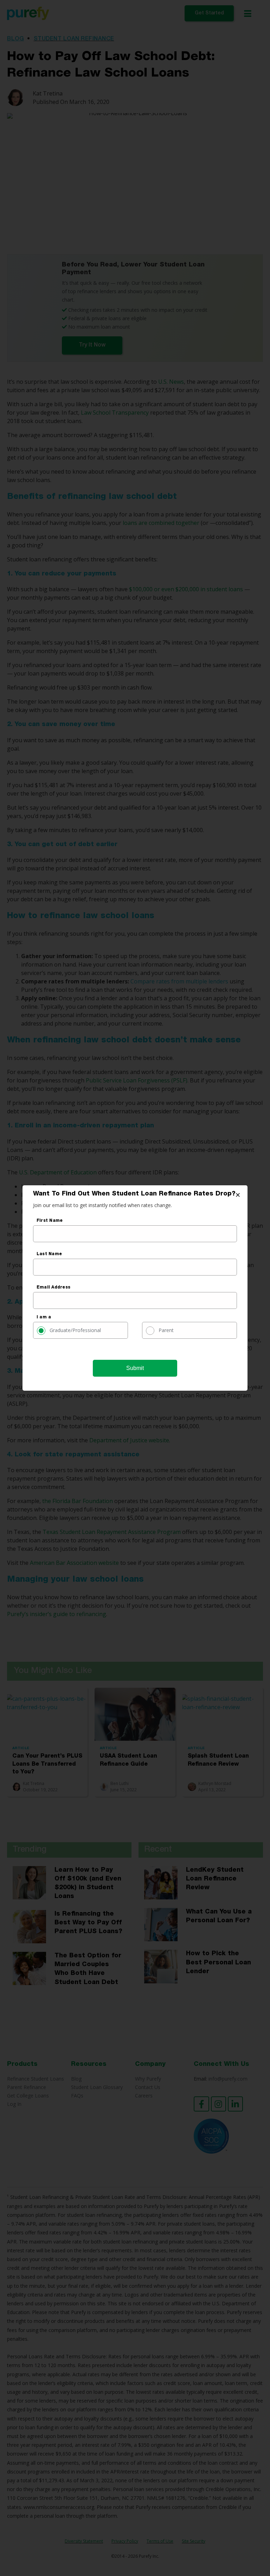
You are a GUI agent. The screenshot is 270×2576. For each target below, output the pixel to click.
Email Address (53, 1287)
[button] (238, 1195)
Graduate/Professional (75, 1330)
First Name (50, 1221)
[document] (135, 1288)
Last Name (49, 1254)
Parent (166, 1330)
